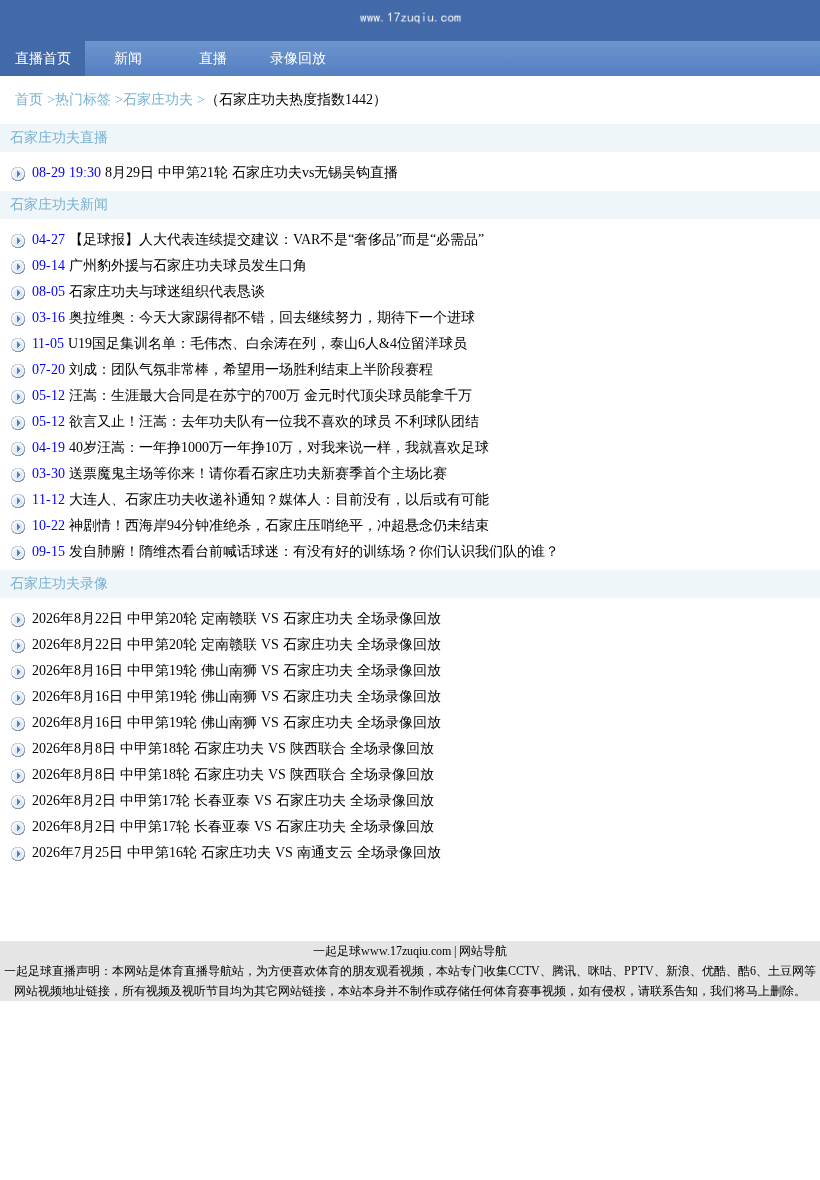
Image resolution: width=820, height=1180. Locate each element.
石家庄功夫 (158, 99)
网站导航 (483, 951)
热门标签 (83, 99)
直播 (213, 58)
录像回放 (298, 58)
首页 (29, 99)
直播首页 (43, 58)
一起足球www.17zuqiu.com (382, 951)
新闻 (128, 58)
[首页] (410, 20)
